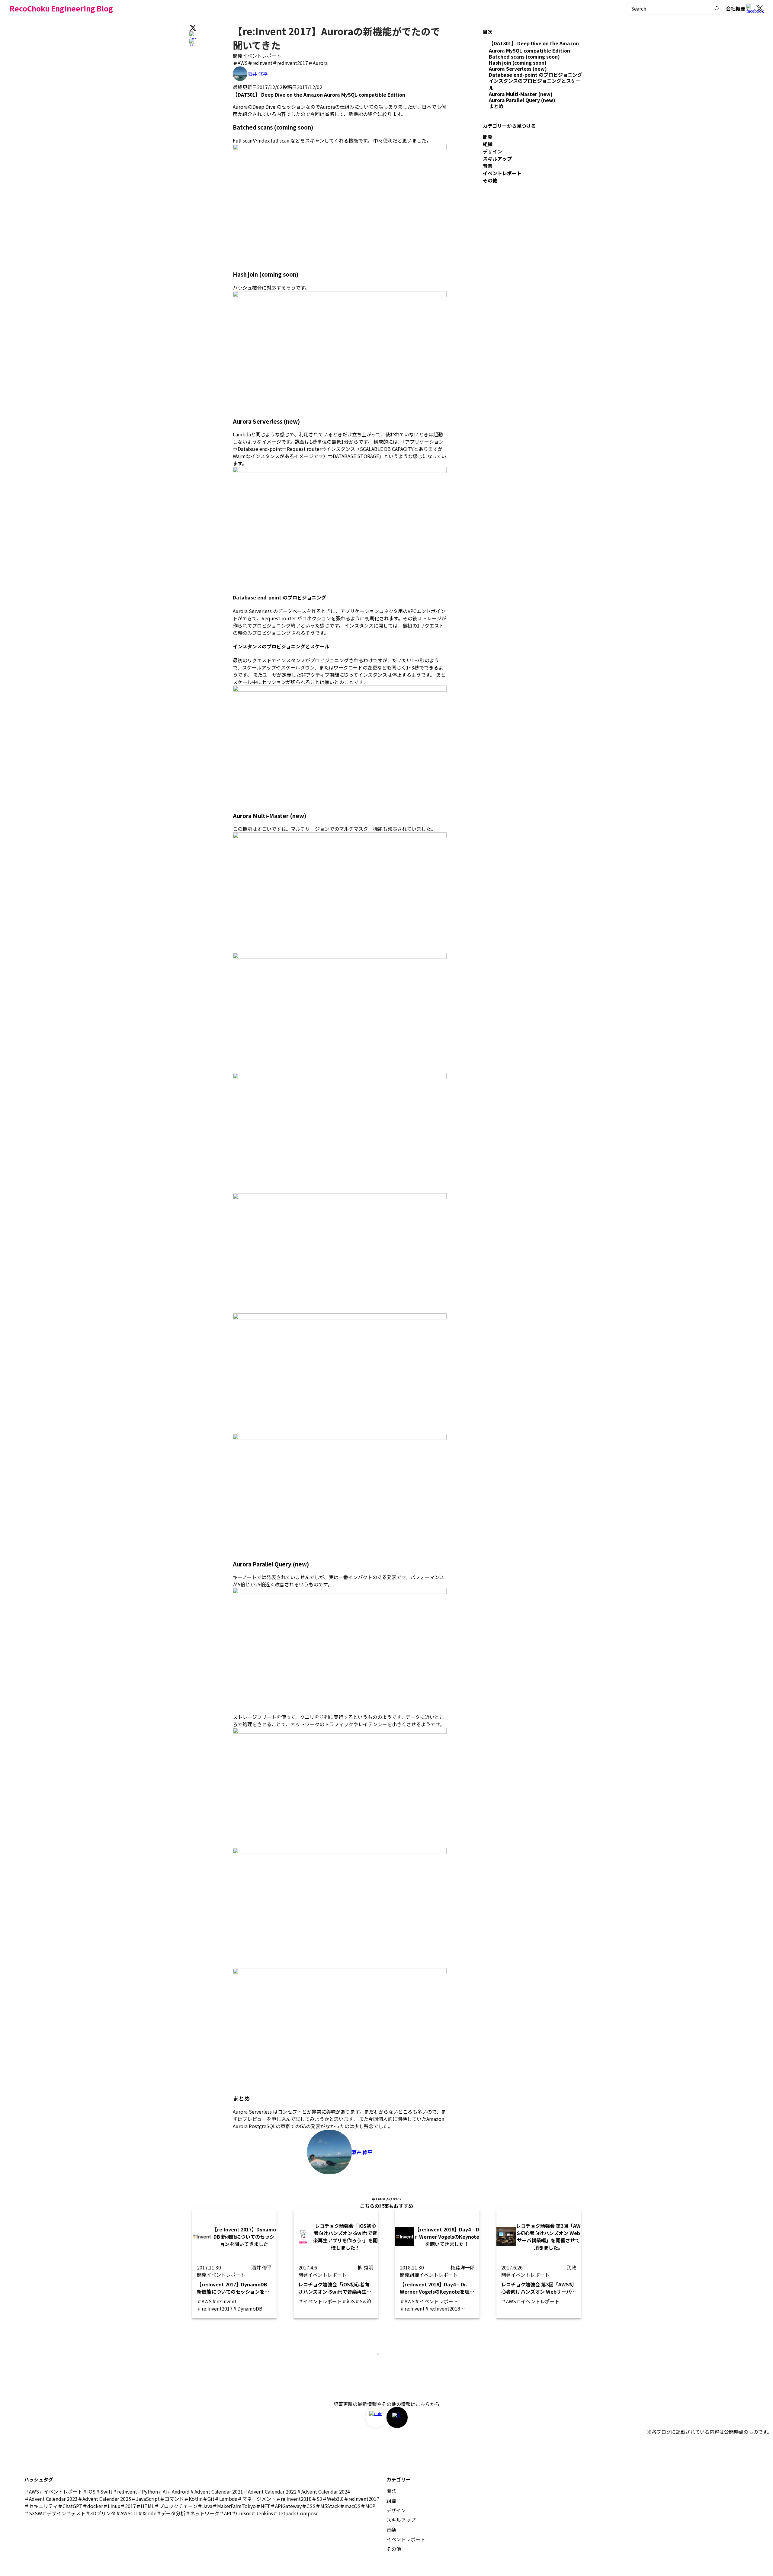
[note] (376, 2417)
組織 (488, 144)
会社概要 (736, 8)
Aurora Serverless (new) (518, 69)
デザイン (492, 151)
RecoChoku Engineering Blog (61, 8)
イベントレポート (262, 56)
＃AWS (240, 63)
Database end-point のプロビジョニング (536, 75)
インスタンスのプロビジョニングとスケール (535, 84)
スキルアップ (497, 159)
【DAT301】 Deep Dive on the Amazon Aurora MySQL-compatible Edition (534, 47)
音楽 (488, 166)
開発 (238, 56)
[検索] (717, 8)
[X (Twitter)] (760, 8)
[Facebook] (751, 8)
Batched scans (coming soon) (524, 56)
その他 (490, 180)
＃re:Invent (260, 63)
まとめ (496, 106)
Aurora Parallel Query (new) (522, 100)
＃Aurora (318, 63)
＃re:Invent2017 (290, 63)
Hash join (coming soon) (518, 63)
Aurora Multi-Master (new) (521, 94)
